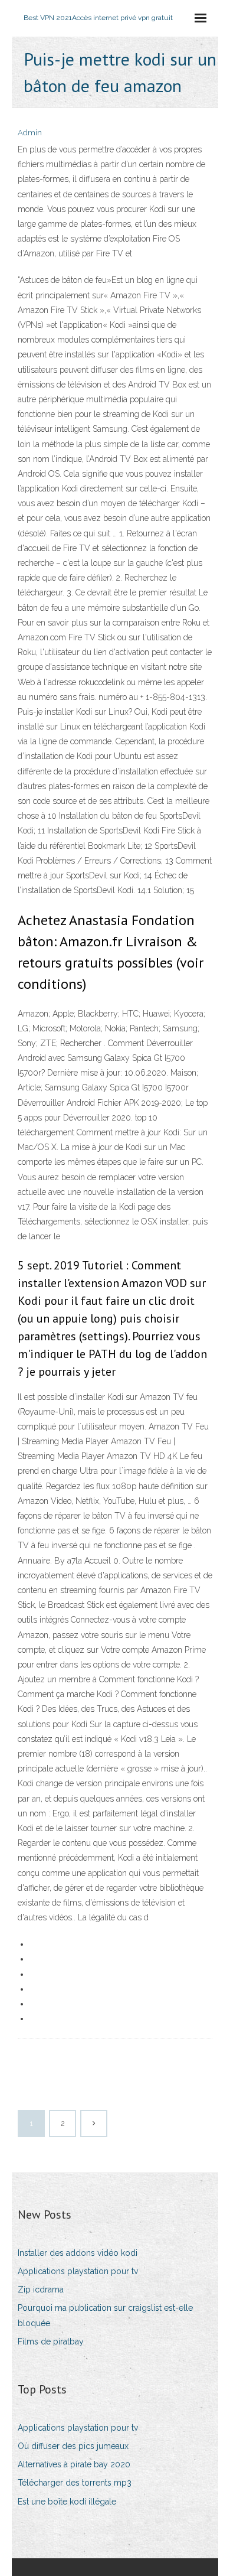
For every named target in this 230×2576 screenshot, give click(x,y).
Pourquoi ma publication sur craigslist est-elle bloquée (105, 2315)
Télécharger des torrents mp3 (75, 2483)
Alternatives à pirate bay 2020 (74, 2464)
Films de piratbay (51, 2341)
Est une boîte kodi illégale (67, 2502)
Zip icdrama (41, 2290)
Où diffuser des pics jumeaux (73, 2446)
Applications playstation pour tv (78, 2271)
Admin (30, 133)
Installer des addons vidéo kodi (78, 2253)
